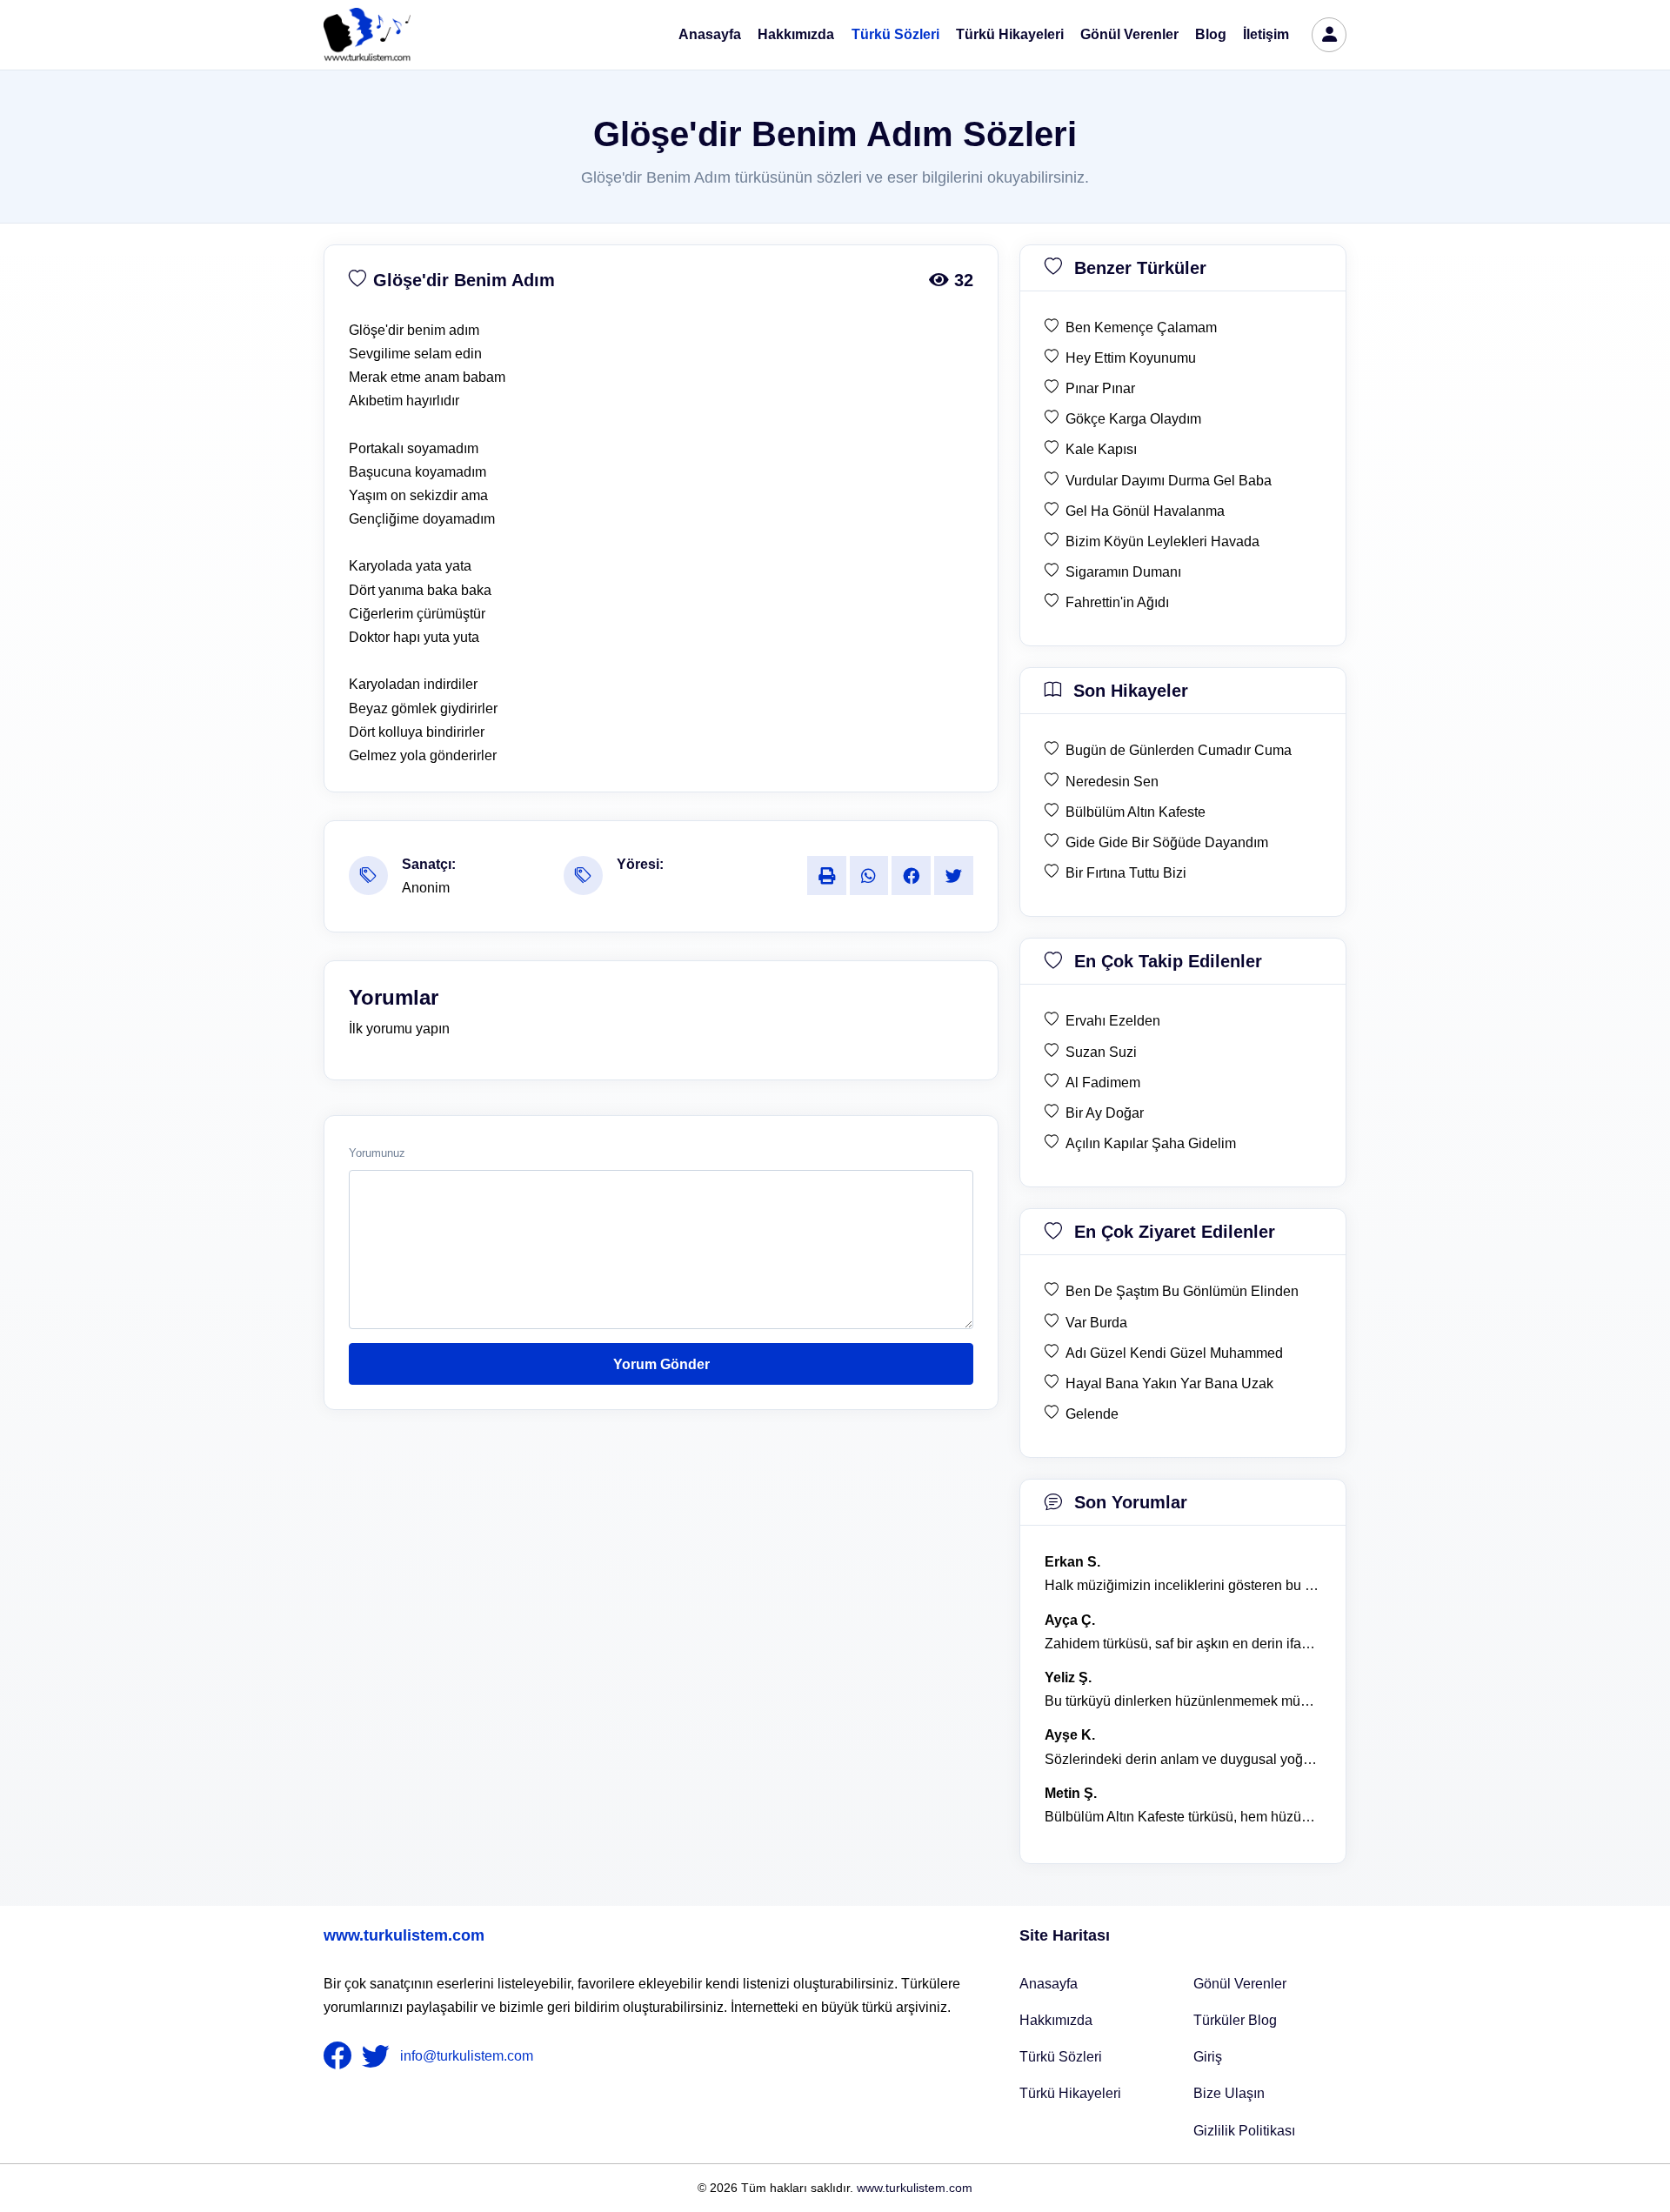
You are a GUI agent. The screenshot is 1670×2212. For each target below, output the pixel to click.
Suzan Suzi (1101, 1052)
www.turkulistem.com (404, 1935)
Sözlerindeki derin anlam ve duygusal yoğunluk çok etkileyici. (1183, 1759)
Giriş (1208, 2057)
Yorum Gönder (661, 1364)
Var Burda (1096, 1323)
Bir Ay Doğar (1105, 1113)
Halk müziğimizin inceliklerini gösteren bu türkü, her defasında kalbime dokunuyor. (1183, 1585)
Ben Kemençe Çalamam (1141, 327)
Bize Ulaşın (1229, 2093)
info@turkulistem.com (467, 2056)
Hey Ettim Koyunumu (1131, 358)
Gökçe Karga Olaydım (1133, 419)
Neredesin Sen (1112, 782)
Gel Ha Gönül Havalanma (1145, 511)
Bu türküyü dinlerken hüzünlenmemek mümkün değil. (1183, 1701)
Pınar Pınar (1100, 388)
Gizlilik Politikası (1244, 2131)
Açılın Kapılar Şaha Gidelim (1151, 1143)
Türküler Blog (1235, 2020)
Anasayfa (710, 34)
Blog (1211, 34)
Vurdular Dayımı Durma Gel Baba (1169, 481)
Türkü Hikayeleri (1010, 34)
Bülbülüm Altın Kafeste (1136, 812)
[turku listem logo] (367, 35)
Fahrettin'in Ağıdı (1117, 602)
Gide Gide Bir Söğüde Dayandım (1167, 842)
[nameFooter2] (379, 2056)
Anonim (426, 888)
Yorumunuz (377, 1153)
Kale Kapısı (1101, 449)
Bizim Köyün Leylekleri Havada (1162, 541)
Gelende (1092, 1414)
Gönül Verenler (1129, 34)
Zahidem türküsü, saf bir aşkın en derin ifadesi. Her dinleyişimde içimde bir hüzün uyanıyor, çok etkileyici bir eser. (1183, 1644)
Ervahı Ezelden (1113, 1021)
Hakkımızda (796, 34)
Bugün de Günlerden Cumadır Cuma (1179, 750)
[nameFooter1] (341, 2056)
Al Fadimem (1103, 1083)
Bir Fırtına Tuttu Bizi (1126, 873)
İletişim (1266, 34)
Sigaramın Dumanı (1123, 572)
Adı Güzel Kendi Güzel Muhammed (1174, 1353)
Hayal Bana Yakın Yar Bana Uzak (1169, 1383)
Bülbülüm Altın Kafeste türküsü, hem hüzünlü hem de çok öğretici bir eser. (1183, 1817)
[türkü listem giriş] (1329, 35)
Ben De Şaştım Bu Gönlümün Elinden (1182, 1291)
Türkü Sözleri (895, 34)
